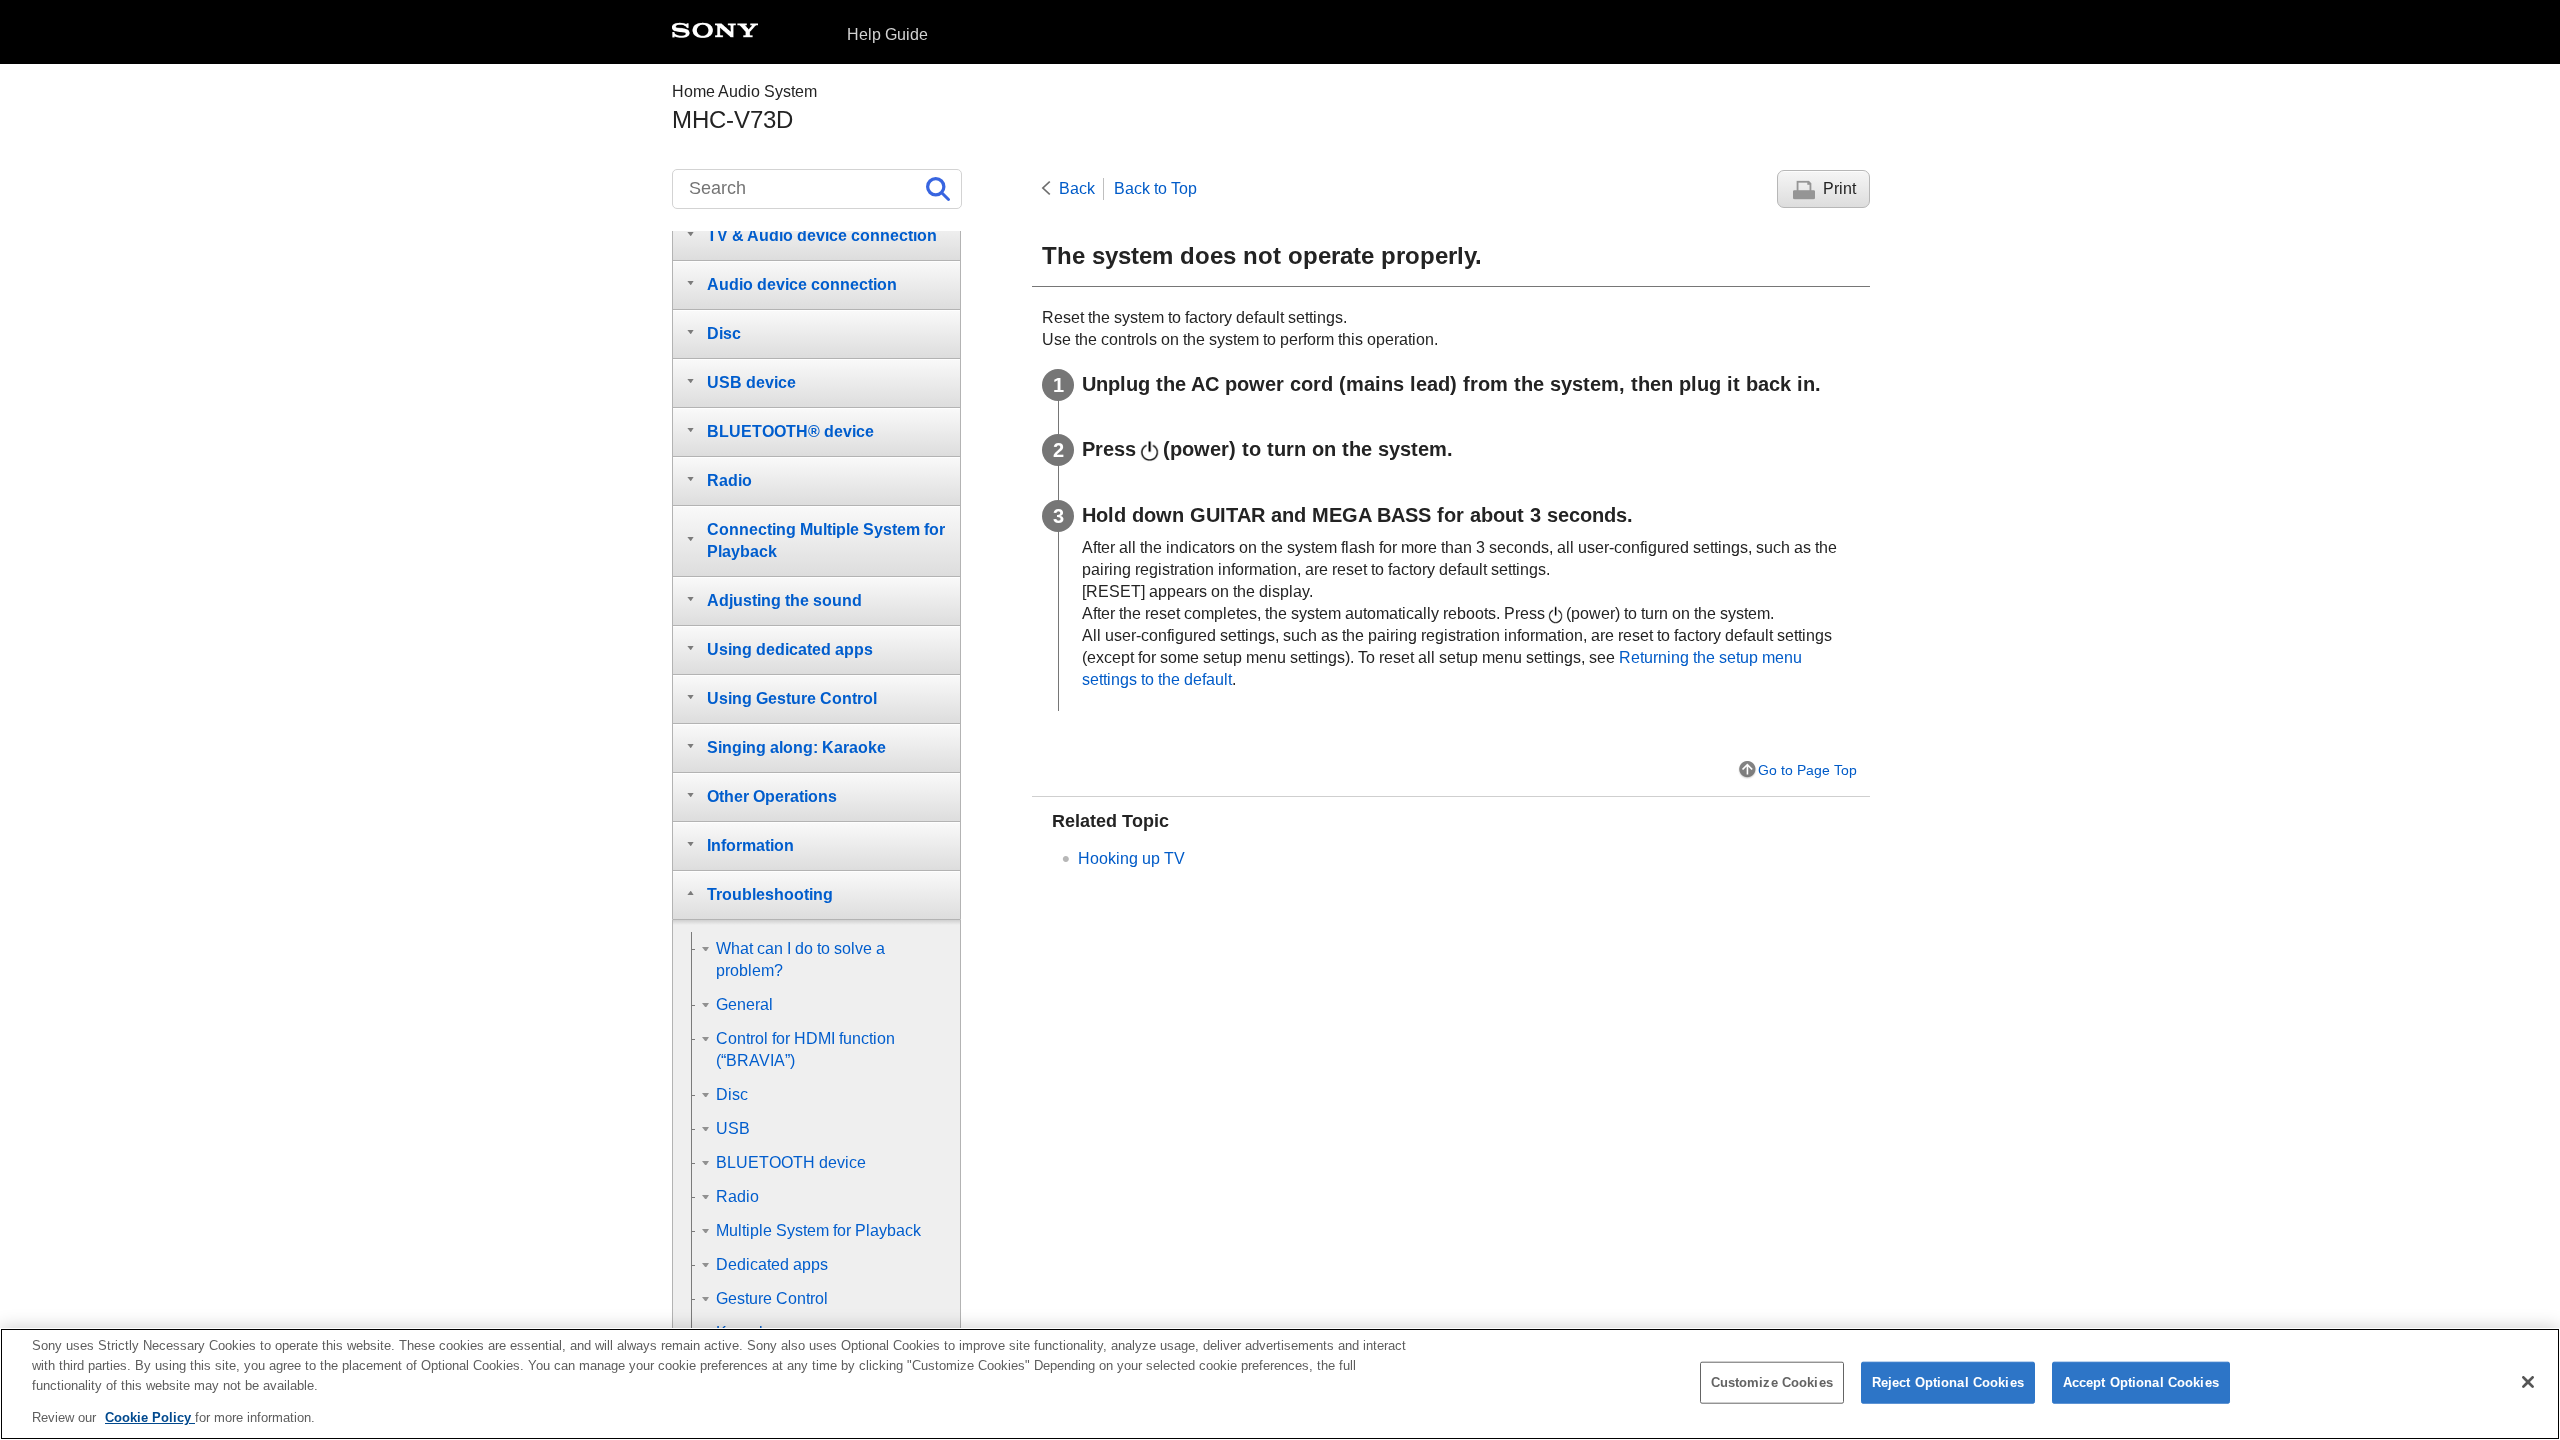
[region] (1280, 1384)
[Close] (2528, 1382)
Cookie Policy (150, 1416)
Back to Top (1155, 188)
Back (1077, 188)
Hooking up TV (1131, 858)
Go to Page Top (1807, 770)
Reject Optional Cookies (1948, 1382)
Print (1839, 188)
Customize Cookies (1772, 1382)
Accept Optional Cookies (2141, 1382)
